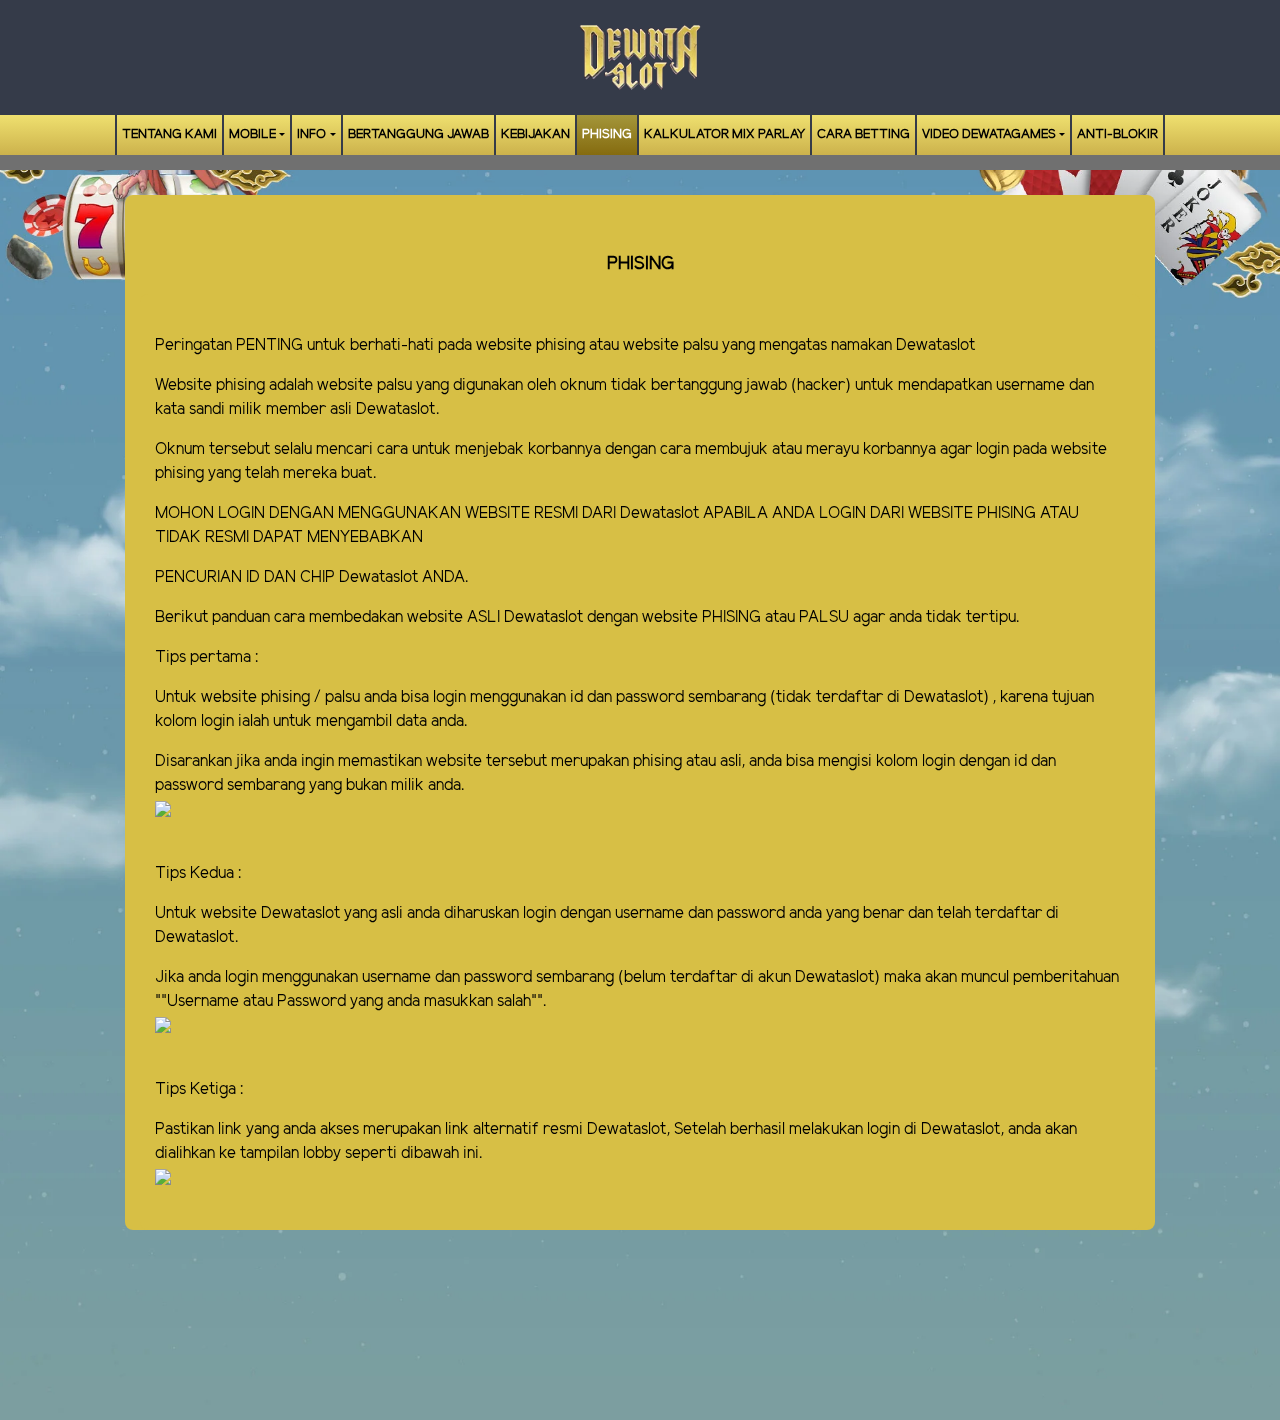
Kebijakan (535, 134)
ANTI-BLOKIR (1117, 134)
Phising (607, 134)
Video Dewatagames (989, 134)
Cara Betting (863, 134)
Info (311, 134)
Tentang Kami (169, 134)
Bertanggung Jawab (418, 134)
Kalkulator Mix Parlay (724, 134)
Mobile (252, 134)
